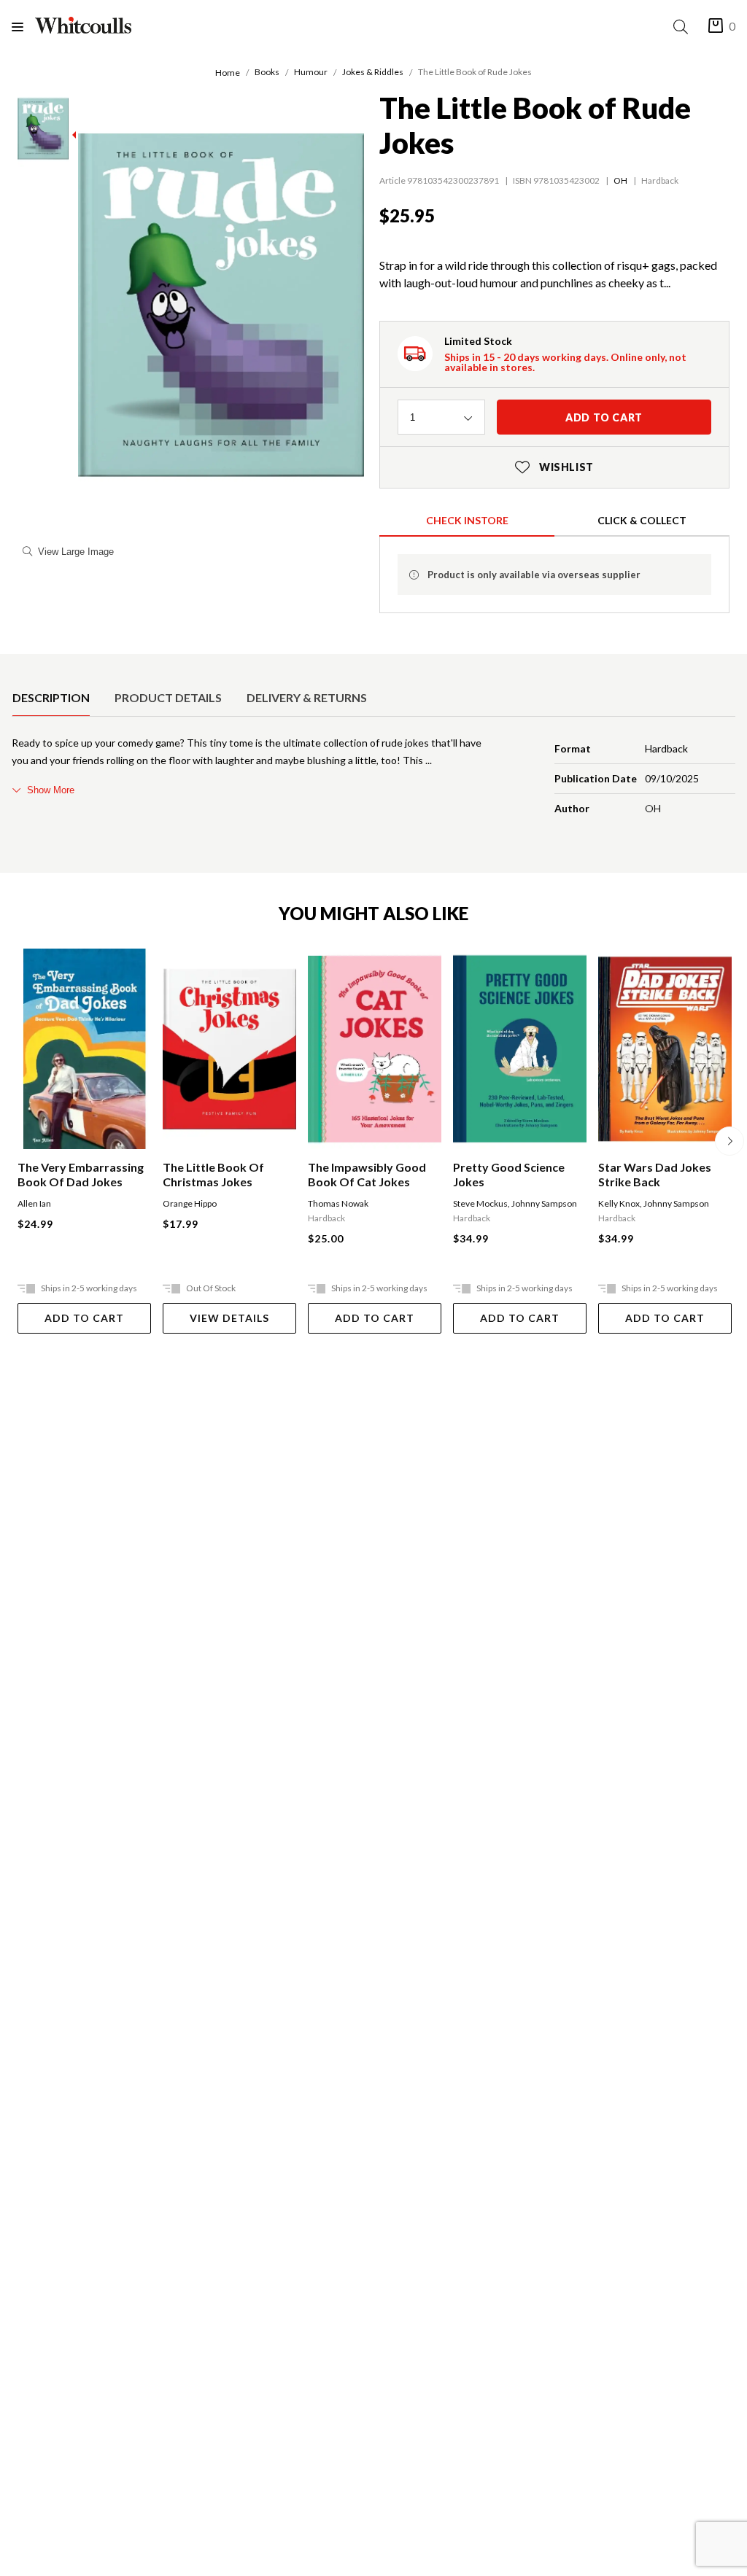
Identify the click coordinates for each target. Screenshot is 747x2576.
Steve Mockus (480, 1203)
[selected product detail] (17, 666)
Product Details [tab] (168, 697)
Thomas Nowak (338, 1203)
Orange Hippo (190, 1203)
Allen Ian (34, 1203)
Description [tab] (51, 697)
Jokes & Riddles (373, 72)
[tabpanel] (373, 779)
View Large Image (76, 552)
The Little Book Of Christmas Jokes (213, 1174)
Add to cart (604, 417)
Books (267, 72)
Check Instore (467, 520)
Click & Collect (642, 520)
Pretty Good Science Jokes (509, 1174)
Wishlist (554, 467)
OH (620, 180)
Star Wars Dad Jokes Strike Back (655, 1174)
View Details (229, 1318)
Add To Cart (84, 1318)
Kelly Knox (619, 1203)
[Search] (684, 27)
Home (228, 73)
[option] (51, 698)
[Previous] (18, 1141)
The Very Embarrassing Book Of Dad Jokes (81, 1174)
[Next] (729, 1141)
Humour (311, 72)
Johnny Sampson (544, 1203)
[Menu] (23, 27)
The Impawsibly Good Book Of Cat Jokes (367, 1174)
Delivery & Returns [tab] (307, 697)
